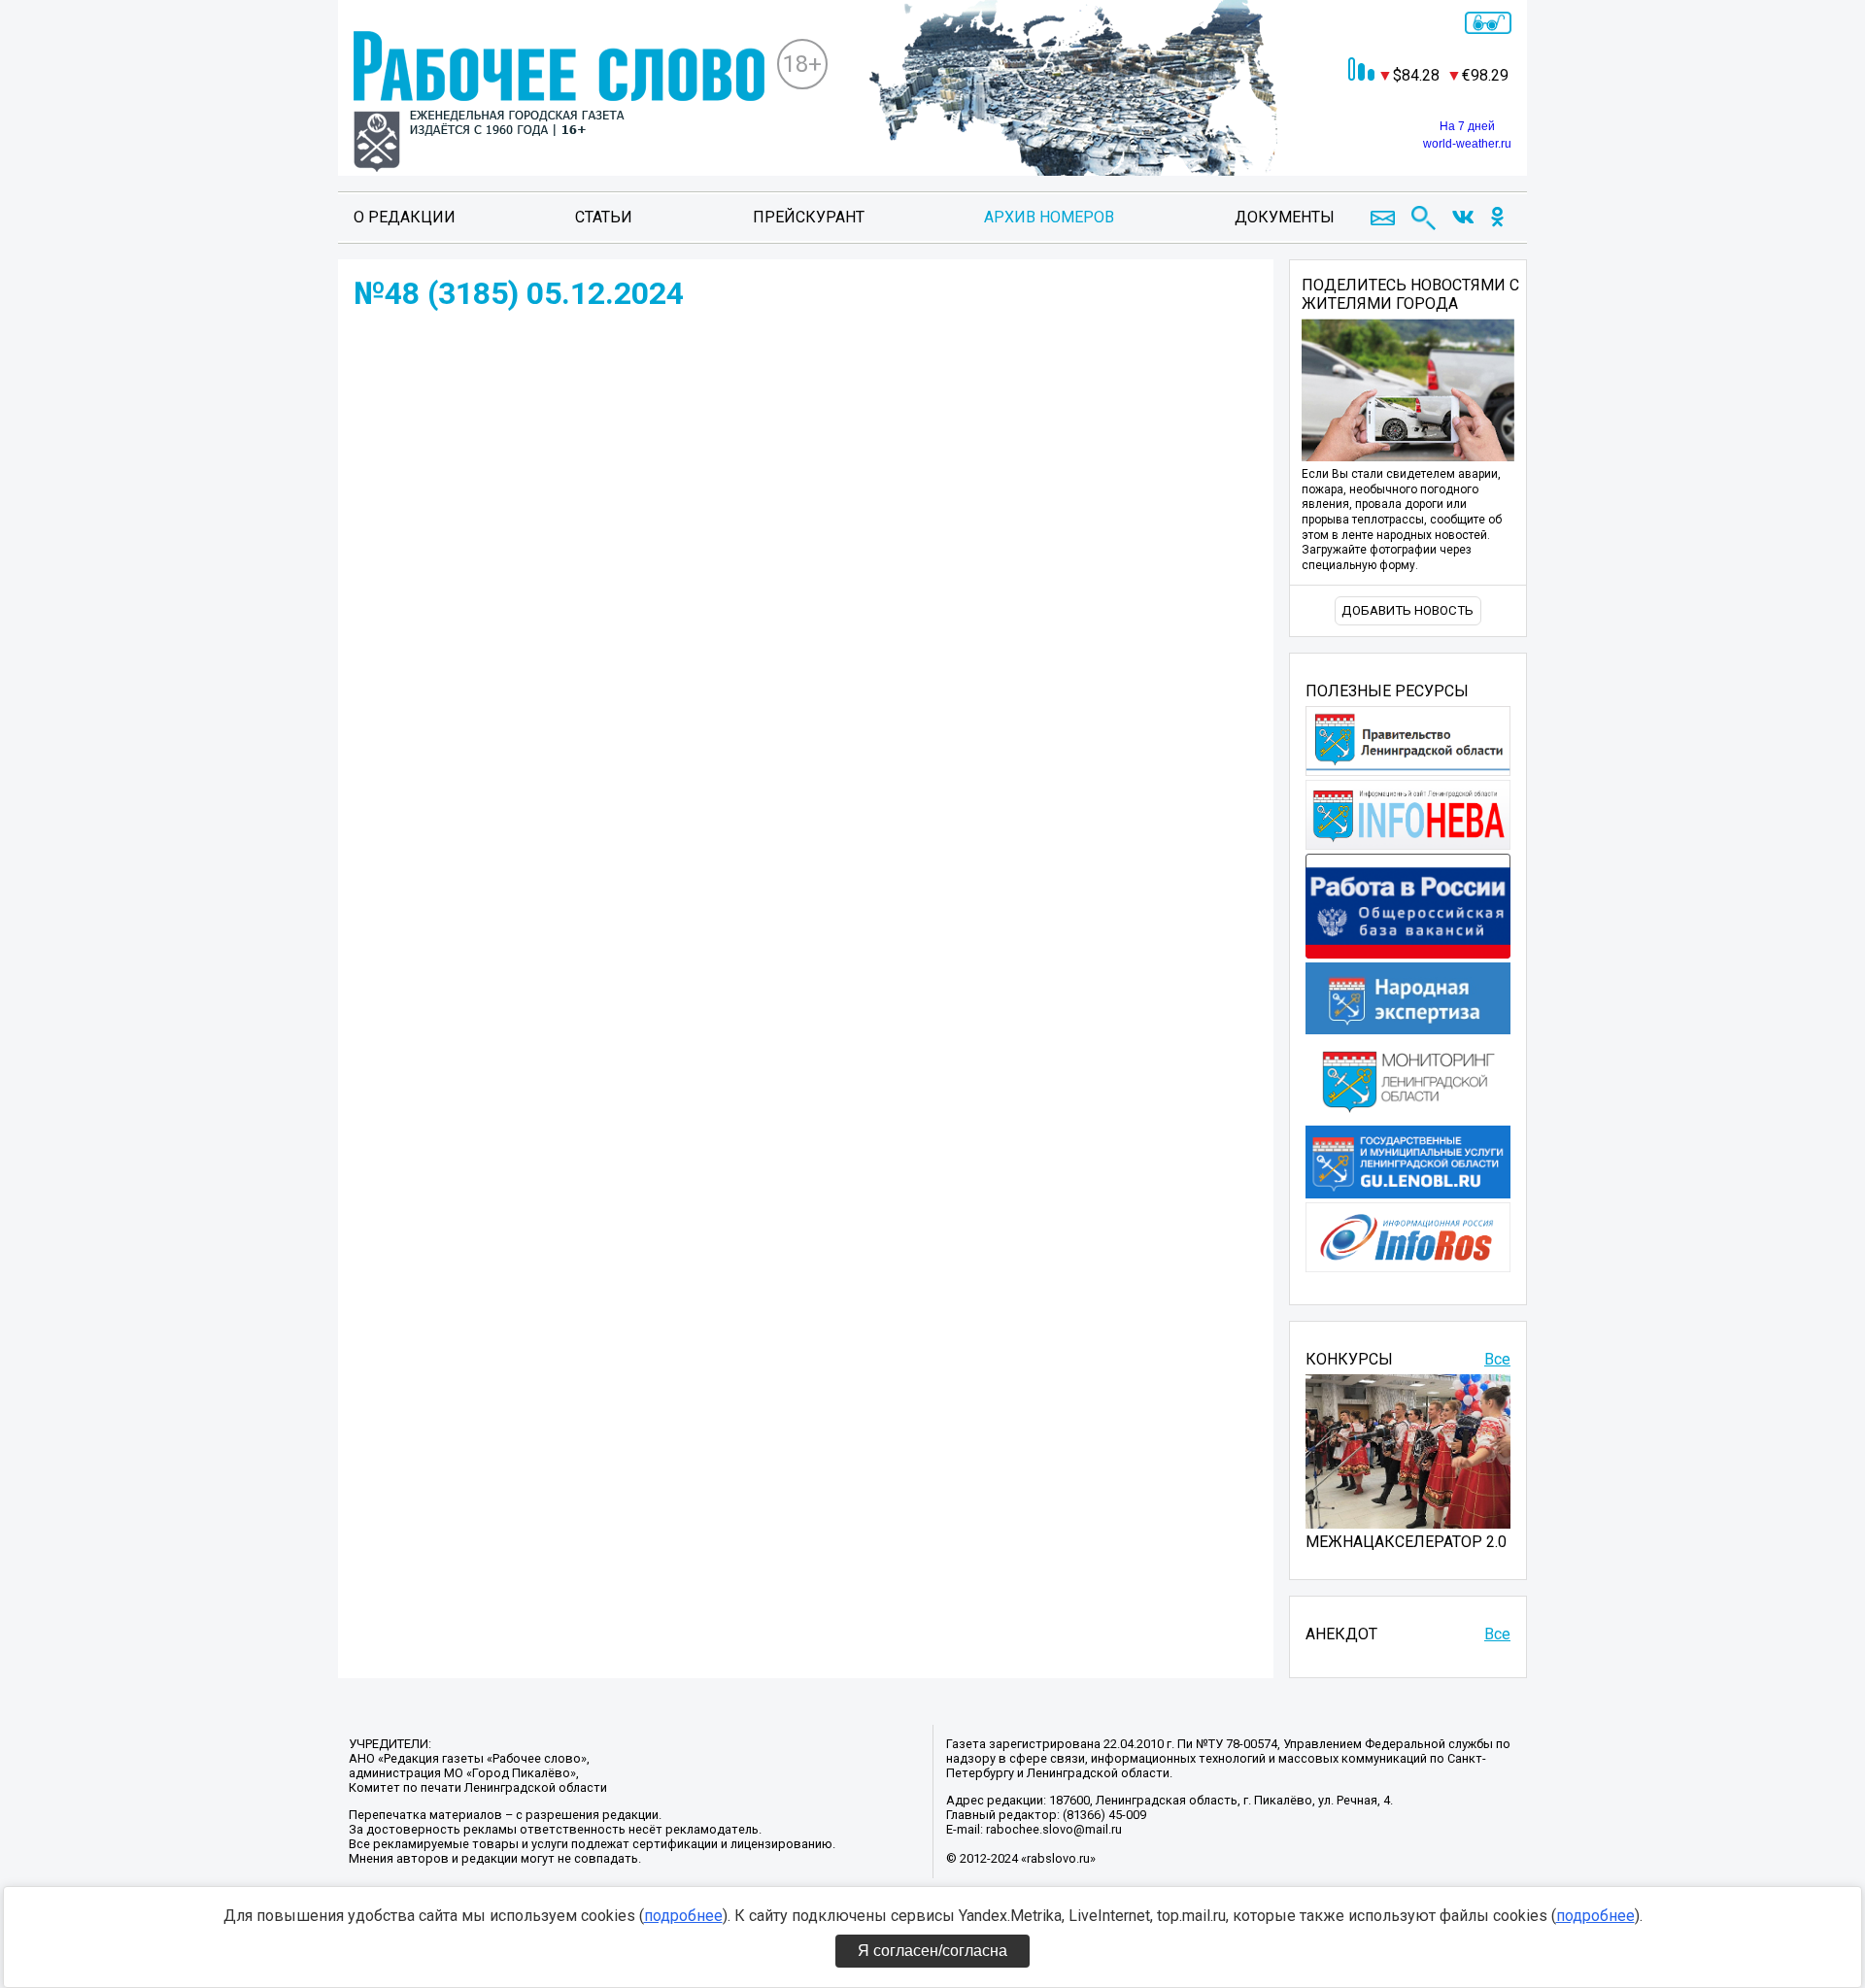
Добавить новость (1407, 610)
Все (1497, 1359)
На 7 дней (1467, 126)
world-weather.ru (1467, 144)
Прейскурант (809, 217)
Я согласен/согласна (932, 1951)
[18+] (559, 103)
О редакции (405, 217)
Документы (1285, 217)
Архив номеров (1049, 217)
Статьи (604, 217)
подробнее (683, 1916)
